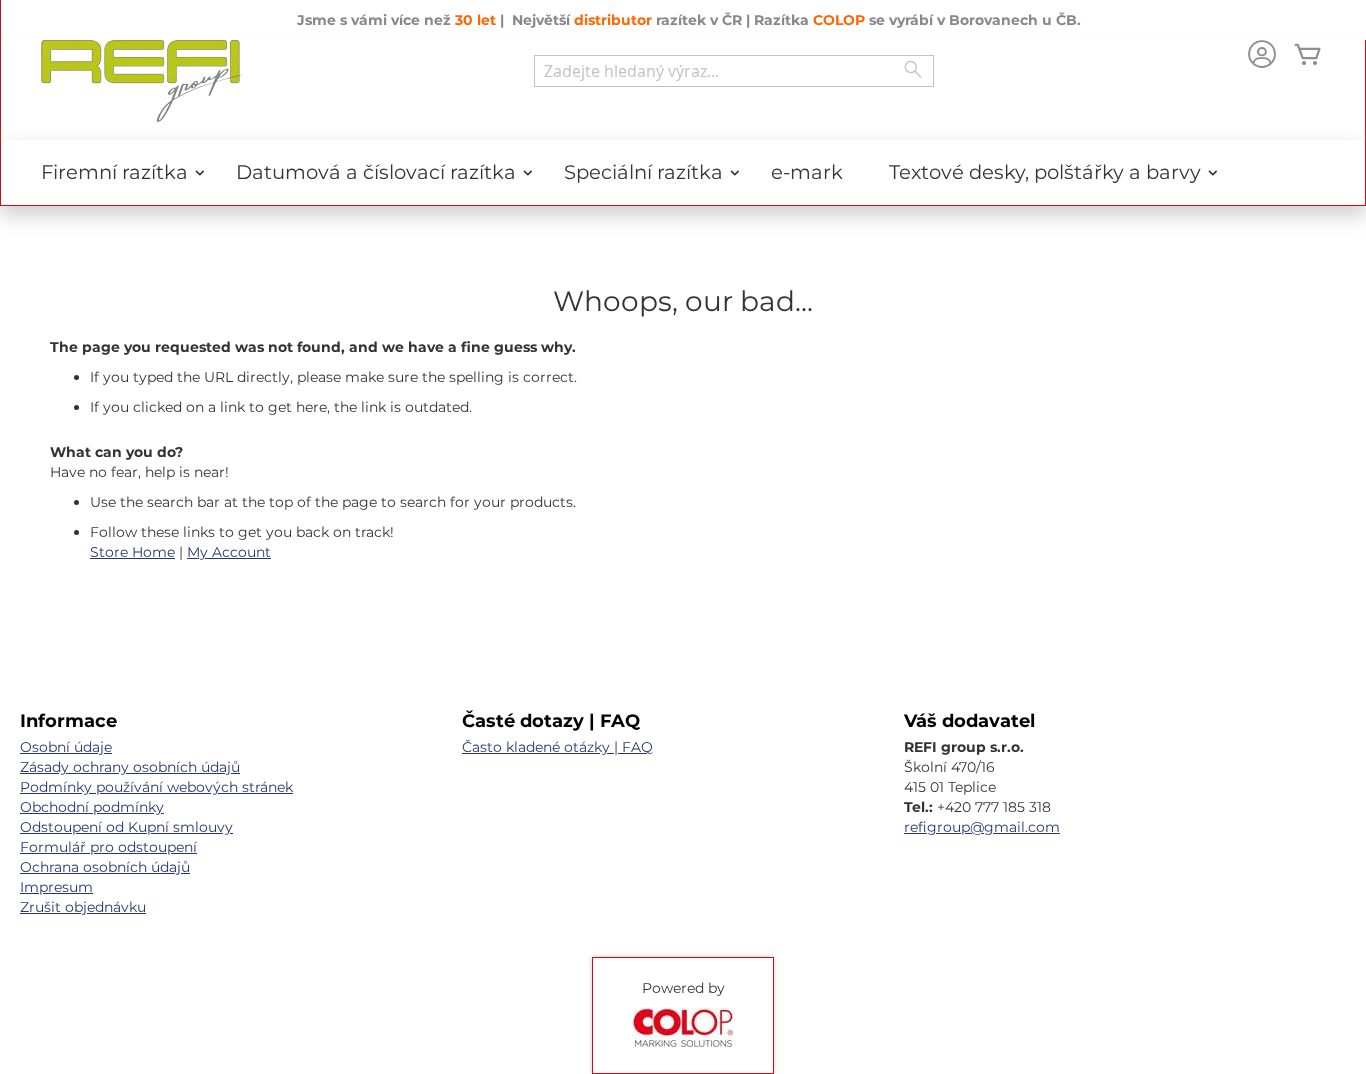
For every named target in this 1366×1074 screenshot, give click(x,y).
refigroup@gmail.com (982, 827)
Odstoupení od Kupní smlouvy (126, 827)
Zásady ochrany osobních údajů (130, 767)
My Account (229, 552)
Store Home (132, 552)
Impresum (56, 887)
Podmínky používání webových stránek (156, 787)
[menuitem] (115, 172)
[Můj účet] (1262, 56)
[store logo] (141, 81)
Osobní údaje (66, 747)
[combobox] (734, 71)
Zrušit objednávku (83, 907)
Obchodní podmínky (92, 807)
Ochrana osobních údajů (105, 867)
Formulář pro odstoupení (108, 847)
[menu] (683, 172)
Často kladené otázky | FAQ (557, 747)
